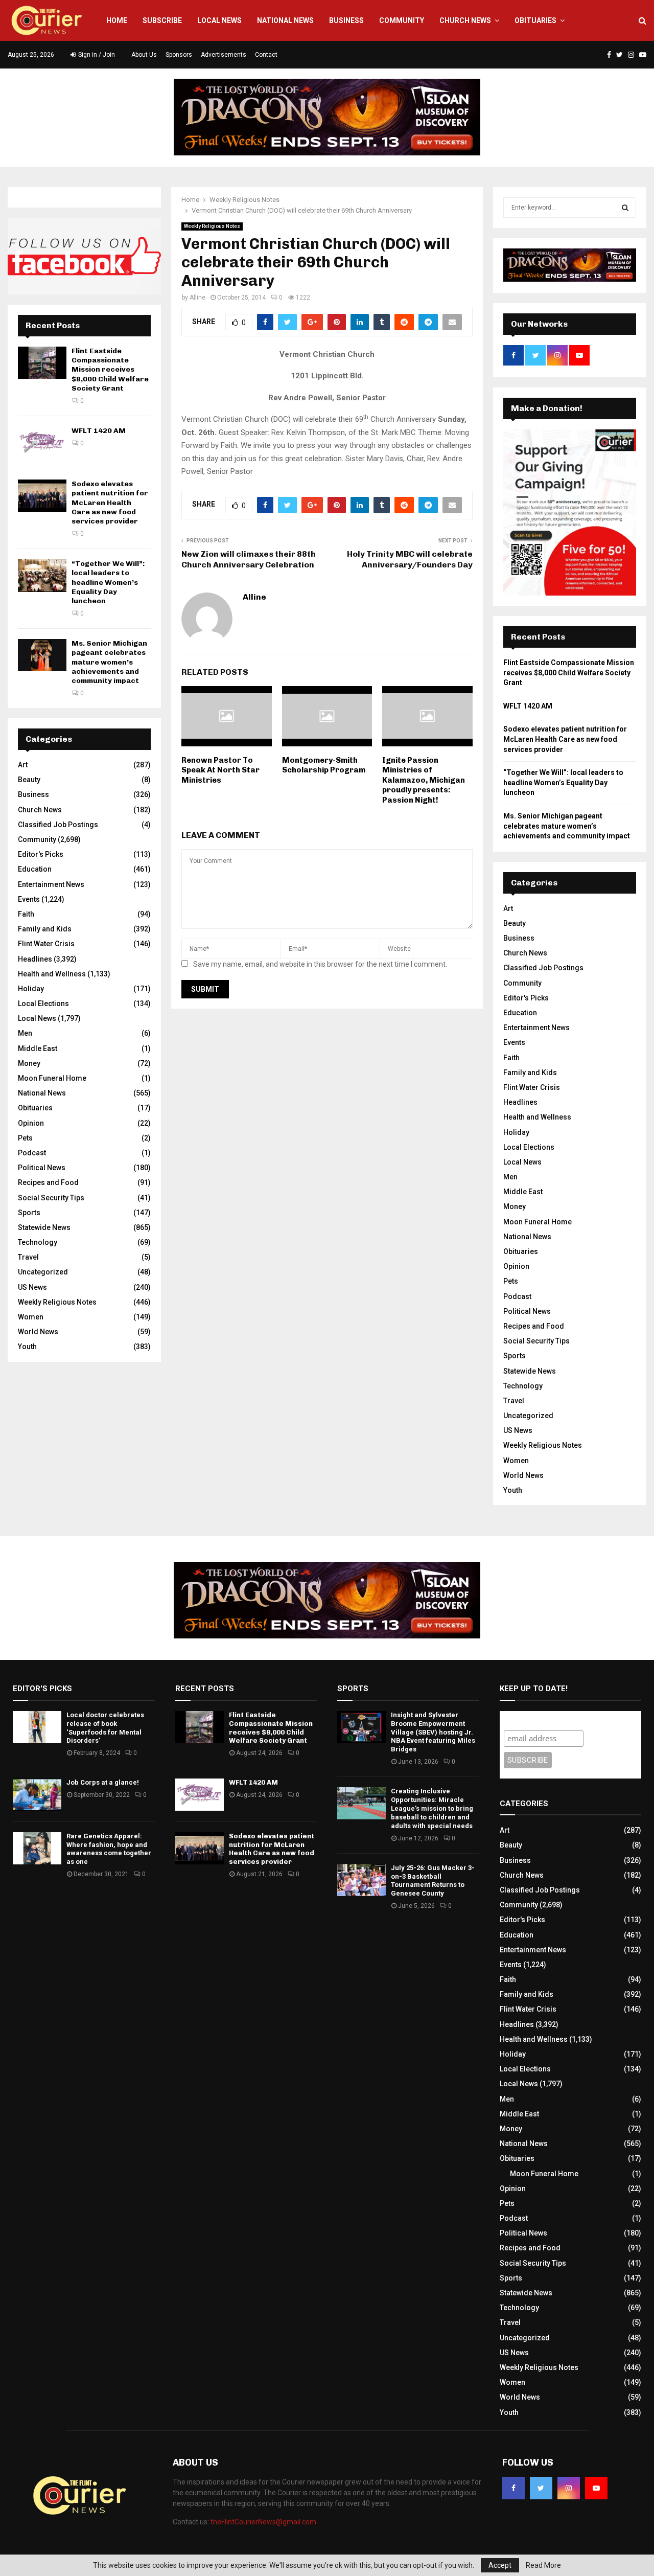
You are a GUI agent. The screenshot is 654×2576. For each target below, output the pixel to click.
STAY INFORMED (189, 1251)
